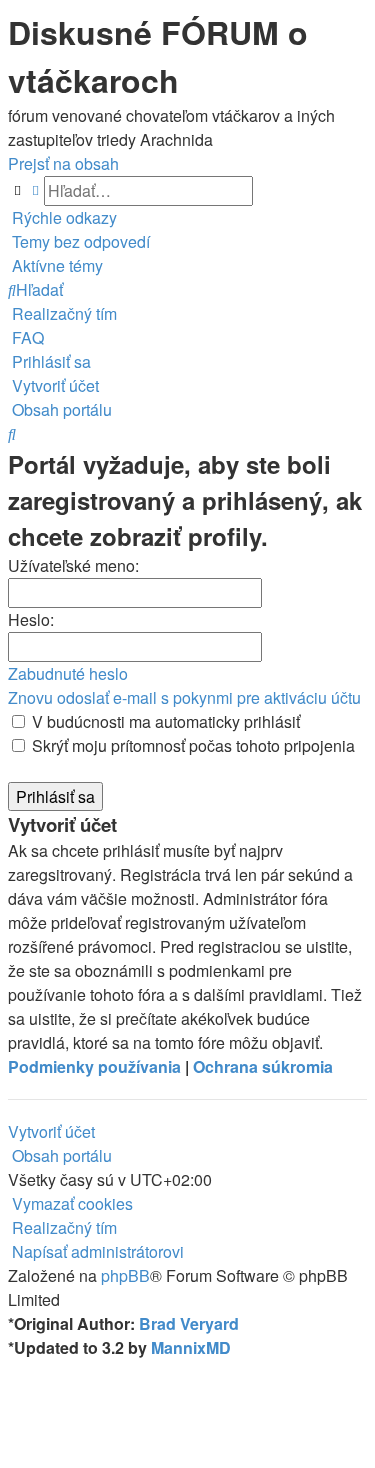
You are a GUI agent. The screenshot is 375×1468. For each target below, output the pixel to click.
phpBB (125, 1275)
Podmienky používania (94, 1066)
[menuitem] (79, 241)
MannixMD (191, 1347)
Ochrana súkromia (263, 1066)
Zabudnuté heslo (68, 673)
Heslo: (31, 619)
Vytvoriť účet (51, 1131)
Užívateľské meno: (73, 565)
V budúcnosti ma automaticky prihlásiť (164, 721)
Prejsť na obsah (63, 163)
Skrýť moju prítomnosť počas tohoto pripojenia (191, 745)
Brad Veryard (189, 1323)
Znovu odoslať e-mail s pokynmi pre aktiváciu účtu (184, 697)
